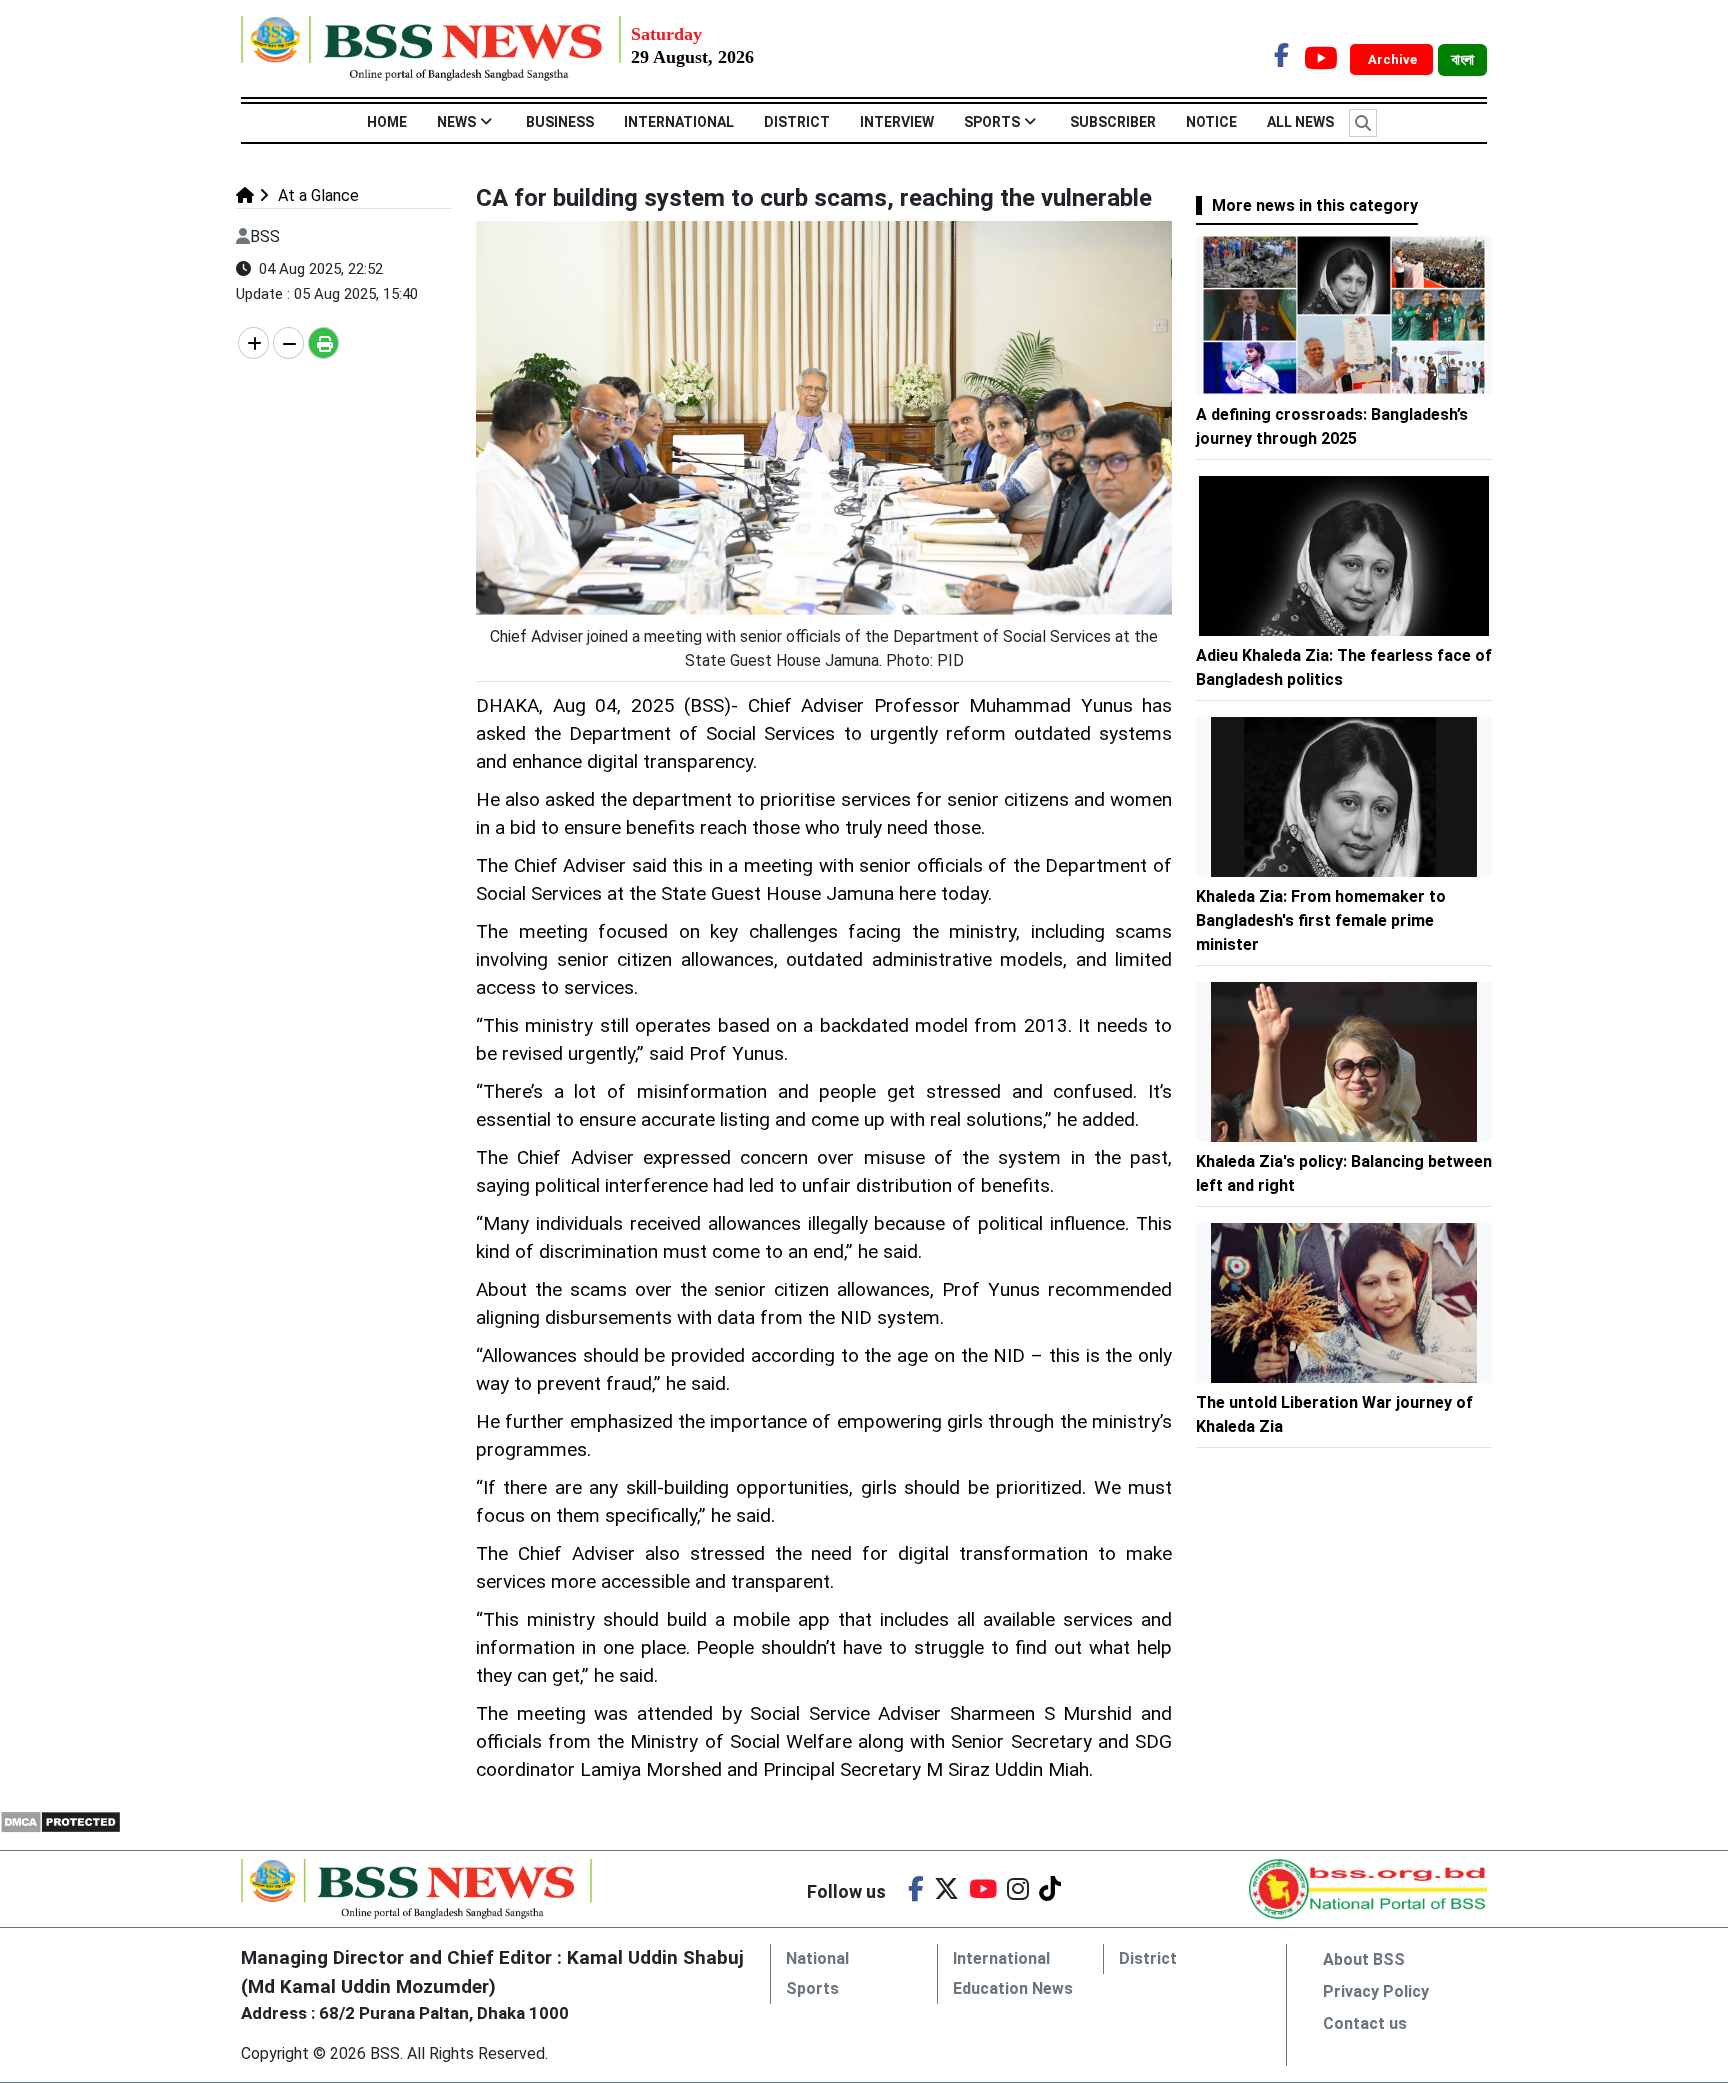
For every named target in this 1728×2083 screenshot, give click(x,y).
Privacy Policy (1376, 1991)
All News (1300, 122)
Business (560, 122)
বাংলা (1462, 60)
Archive (1394, 59)
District (797, 122)
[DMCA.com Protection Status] (60, 1821)
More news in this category (1315, 205)
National (817, 1958)
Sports (992, 122)
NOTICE (1211, 122)
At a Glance (316, 195)
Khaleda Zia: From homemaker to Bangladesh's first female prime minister (1321, 920)
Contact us (1365, 2023)
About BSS (1364, 1959)
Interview (897, 122)
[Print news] (323, 343)
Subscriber (1113, 122)
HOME (387, 122)
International (679, 122)
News (456, 122)
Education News (1013, 1988)
